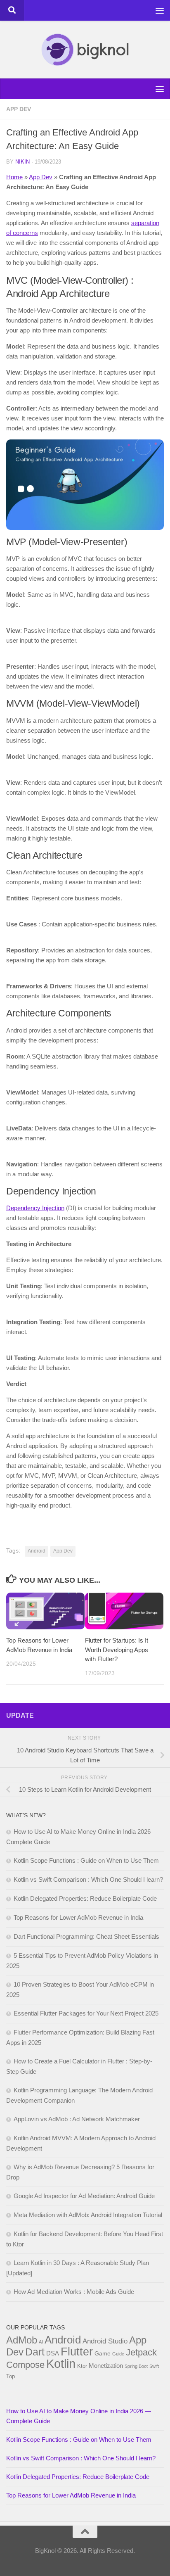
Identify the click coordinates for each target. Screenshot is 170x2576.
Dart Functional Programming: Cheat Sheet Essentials (86, 1936)
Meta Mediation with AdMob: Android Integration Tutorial (88, 2215)
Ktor (82, 2366)
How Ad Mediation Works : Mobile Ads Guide (74, 2292)
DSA (53, 2353)
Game (103, 2353)
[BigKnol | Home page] (85, 50)
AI (41, 2342)
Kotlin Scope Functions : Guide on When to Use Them (86, 1860)
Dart (35, 2352)
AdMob (22, 2340)
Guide (118, 2354)
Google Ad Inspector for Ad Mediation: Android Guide (84, 2196)
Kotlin (61, 2364)
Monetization (106, 2366)
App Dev (19, 109)
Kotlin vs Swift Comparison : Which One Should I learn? (88, 1879)
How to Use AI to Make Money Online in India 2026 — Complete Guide (79, 2416)
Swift (154, 2366)
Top (11, 2376)
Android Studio (105, 2341)
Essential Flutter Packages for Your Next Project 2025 (86, 2013)
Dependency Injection (35, 1208)
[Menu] (160, 10)
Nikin (22, 162)
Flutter (77, 2352)
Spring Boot (136, 2366)
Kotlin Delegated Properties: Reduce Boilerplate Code (85, 1898)
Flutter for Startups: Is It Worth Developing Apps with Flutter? (117, 1650)
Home (14, 177)
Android (37, 1551)
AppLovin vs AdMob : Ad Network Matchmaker (77, 2119)
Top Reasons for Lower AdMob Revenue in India (78, 1917)
